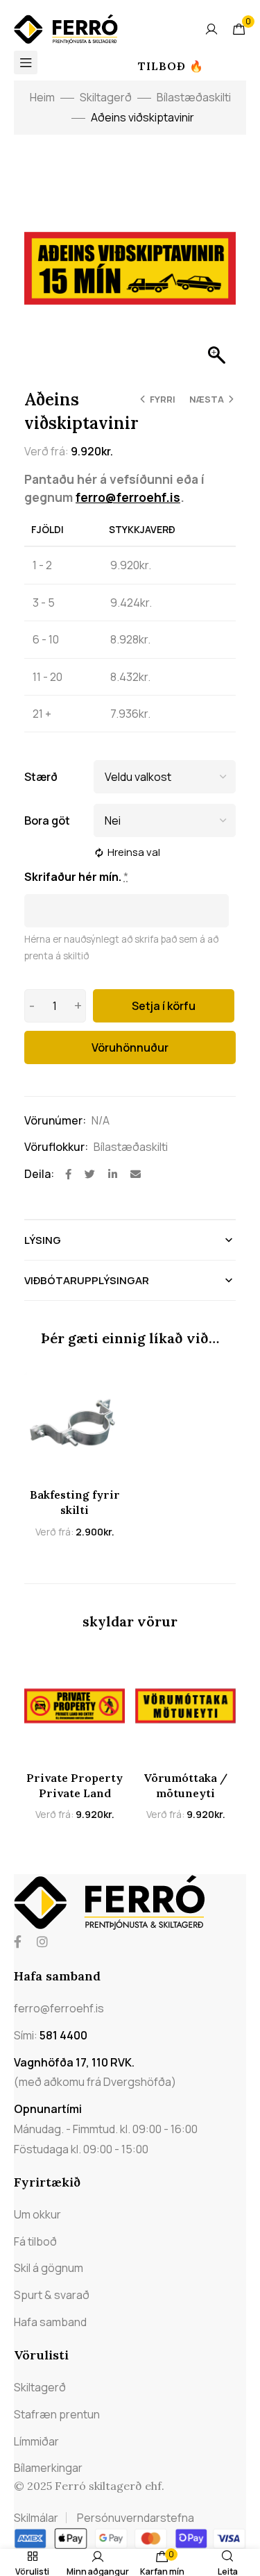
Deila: (39, 1174)
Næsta (207, 399)
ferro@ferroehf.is (128, 497)
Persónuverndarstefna (136, 2518)
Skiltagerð (106, 97)
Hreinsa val (134, 852)
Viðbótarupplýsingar (87, 1280)
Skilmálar (36, 2518)
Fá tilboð (35, 2241)
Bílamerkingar (48, 2468)
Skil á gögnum (49, 2268)
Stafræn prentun (57, 2414)
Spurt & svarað (52, 2295)
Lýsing (43, 1240)
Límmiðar (36, 2441)
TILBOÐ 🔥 (171, 66)
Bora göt (47, 820)
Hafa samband (50, 2322)
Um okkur (37, 2214)
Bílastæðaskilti (194, 97)
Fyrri (163, 399)
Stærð (41, 777)
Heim (42, 97)
